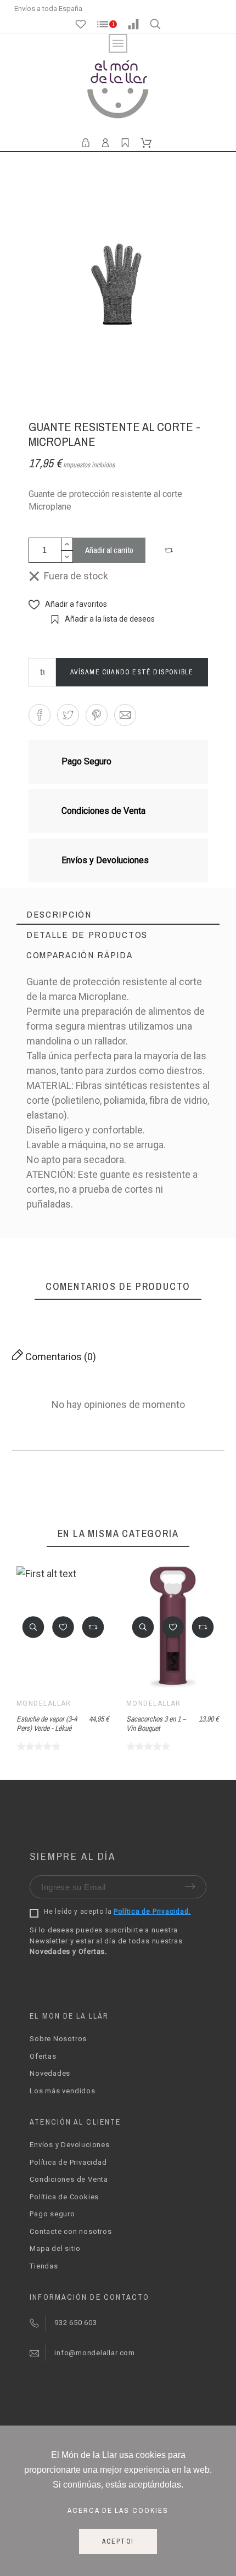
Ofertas (43, 2056)
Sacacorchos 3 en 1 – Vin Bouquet (156, 1723)
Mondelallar (44, 1703)
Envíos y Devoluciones (69, 2145)
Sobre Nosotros (58, 2039)
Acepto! (118, 2541)
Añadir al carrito (109, 550)
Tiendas (44, 2266)
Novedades (50, 2073)
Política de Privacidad (68, 2162)
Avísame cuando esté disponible (132, 672)
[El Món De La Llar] (118, 91)
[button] (170, 550)
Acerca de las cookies (118, 2510)
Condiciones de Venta (69, 2179)
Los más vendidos (62, 2091)
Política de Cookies (64, 2197)
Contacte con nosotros (71, 2231)
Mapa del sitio (55, 2248)
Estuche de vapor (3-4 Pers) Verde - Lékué (47, 1723)
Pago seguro (52, 2214)
